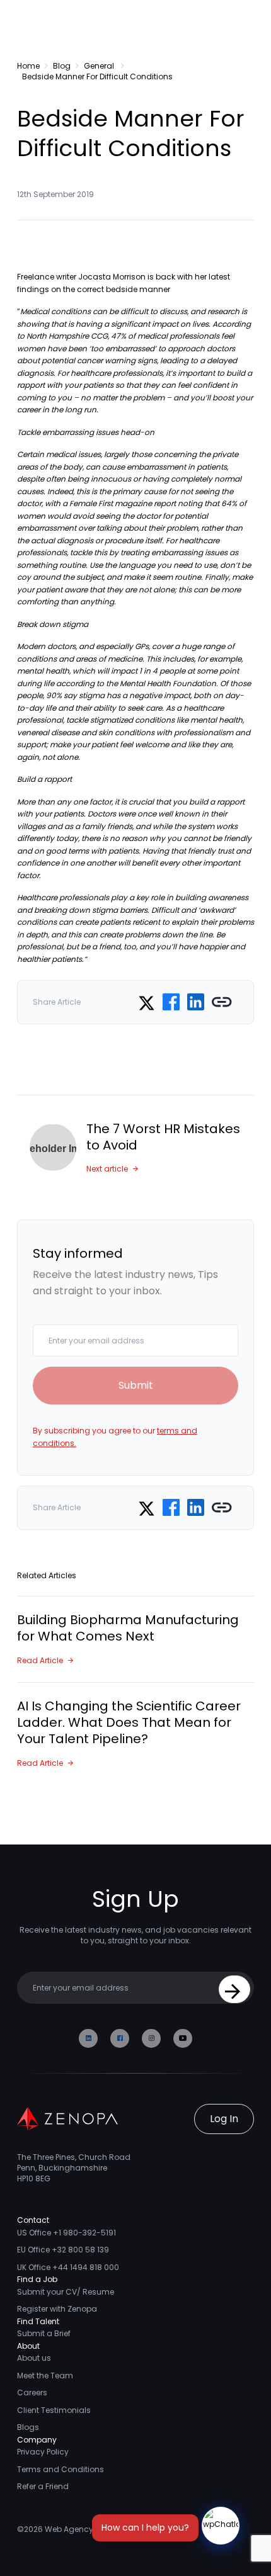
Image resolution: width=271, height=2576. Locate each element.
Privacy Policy (43, 2452)
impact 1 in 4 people (148, 671)
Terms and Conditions (61, 2469)
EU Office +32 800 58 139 (63, 2250)
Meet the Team (45, 2375)
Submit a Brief (44, 2333)
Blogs (28, 2427)
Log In (224, 2119)
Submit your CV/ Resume (66, 2292)
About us (34, 2358)
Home (28, 66)
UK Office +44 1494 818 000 (68, 2267)
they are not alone (141, 590)
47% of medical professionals (165, 336)
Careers (32, 2392)
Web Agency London (84, 2529)
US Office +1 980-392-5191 (66, 2233)
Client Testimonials (54, 2410)
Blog (62, 66)
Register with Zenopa (57, 2309)
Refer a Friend (43, 2486)
